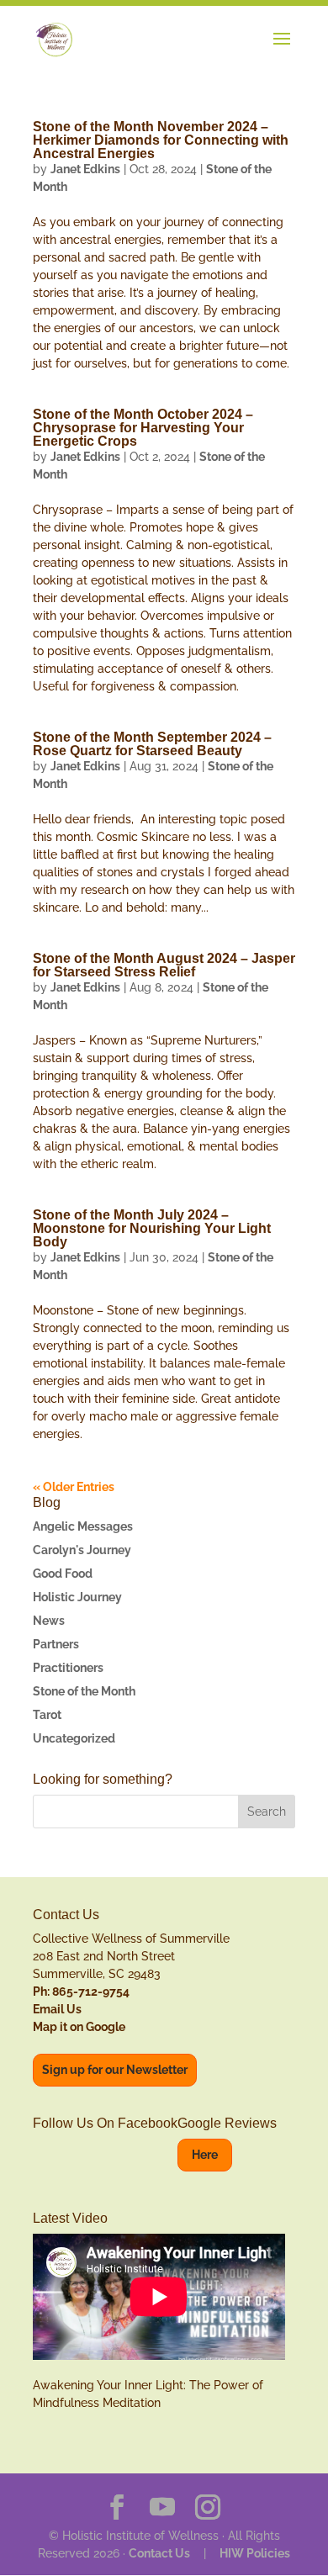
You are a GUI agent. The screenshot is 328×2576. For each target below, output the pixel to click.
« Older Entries (74, 1487)
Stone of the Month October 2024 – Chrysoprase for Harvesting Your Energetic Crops (143, 428)
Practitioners (68, 1668)
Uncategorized (74, 1738)
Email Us (57, 2009)
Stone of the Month (84, 1691)
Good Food (63, 1574)
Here (205, 2155)
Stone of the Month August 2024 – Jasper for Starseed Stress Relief (164, 965)
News (49, 1621)
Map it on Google (79, 2027)
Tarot (47, 1715)
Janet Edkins (85, 169)
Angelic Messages (83, 1526)
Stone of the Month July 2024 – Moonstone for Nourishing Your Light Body (152, 1228)
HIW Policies (255, 2553)
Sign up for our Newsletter (115, 2070)
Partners (56, 1644)
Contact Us (159, 2553)
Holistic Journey (77, 1597)
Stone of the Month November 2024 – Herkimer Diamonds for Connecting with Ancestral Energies (161, 140)
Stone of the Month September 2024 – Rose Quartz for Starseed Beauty (152, 744)
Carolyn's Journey (82, 1550)
